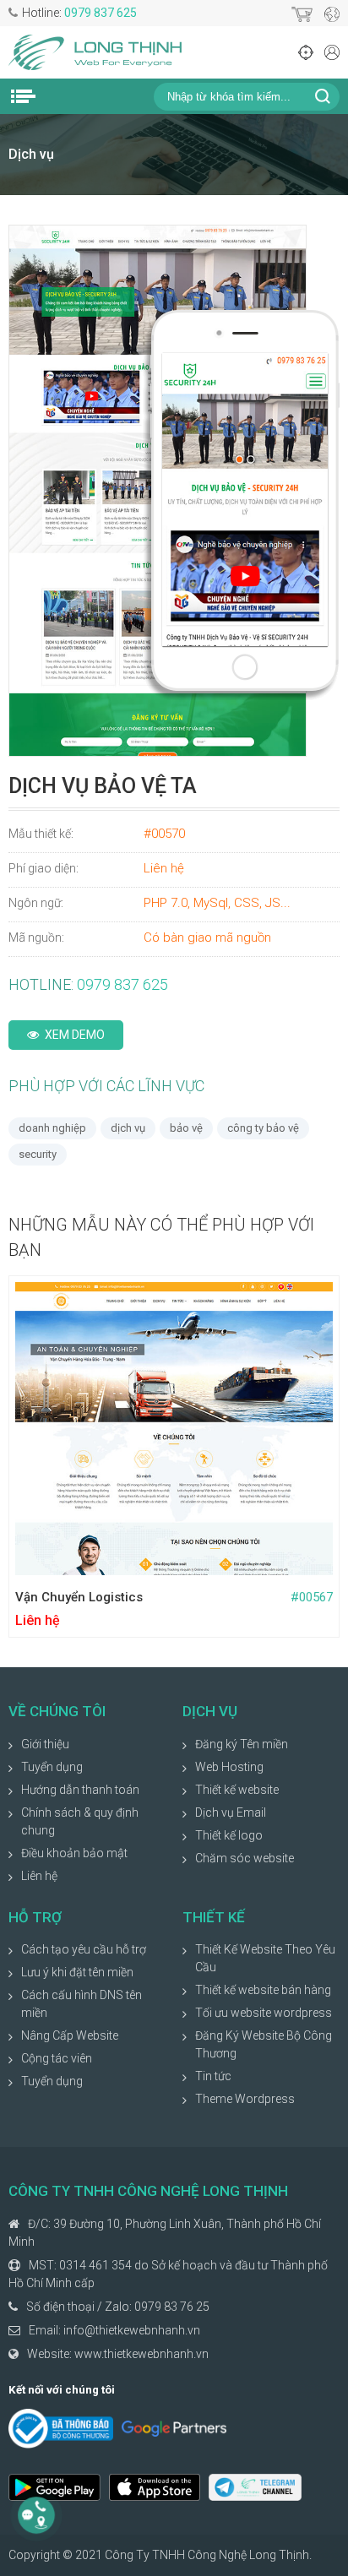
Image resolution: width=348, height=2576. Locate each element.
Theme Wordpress (245, 2099)
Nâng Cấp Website (70, 2035)
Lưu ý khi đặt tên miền (77, 1972)
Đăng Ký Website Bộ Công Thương (264, 2044)
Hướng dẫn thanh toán (80, 1790)
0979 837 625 (101, 13)
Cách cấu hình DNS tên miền (82, 2004)
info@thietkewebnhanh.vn (132, 2330)
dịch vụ (128, 1128)
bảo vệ (186, 1128)
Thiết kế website (237, 1790)
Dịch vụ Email (231, 1812)
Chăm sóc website (245, 1858)
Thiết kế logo (229, 1835)
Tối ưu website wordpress (264, 2013)
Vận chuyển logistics (79, 1597)
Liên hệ (39, 1876)
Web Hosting (229, 1767)
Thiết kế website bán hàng (263, 1990)
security (38, 1154)
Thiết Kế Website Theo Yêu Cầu (265, 1958)
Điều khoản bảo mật (74, 1853)
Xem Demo (75, 1035)
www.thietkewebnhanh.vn (141, 2354)
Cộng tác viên (57, 2058)
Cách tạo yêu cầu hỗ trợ (84, 1949)
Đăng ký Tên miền (242, 1744)
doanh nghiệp (52, 1128)
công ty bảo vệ (263, 1128)
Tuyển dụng (52, 1767)
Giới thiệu (45, 1744)
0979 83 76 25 (172, 2307)
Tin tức (213, 2076)
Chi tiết (253, 1559)
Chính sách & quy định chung (80, 1821)
